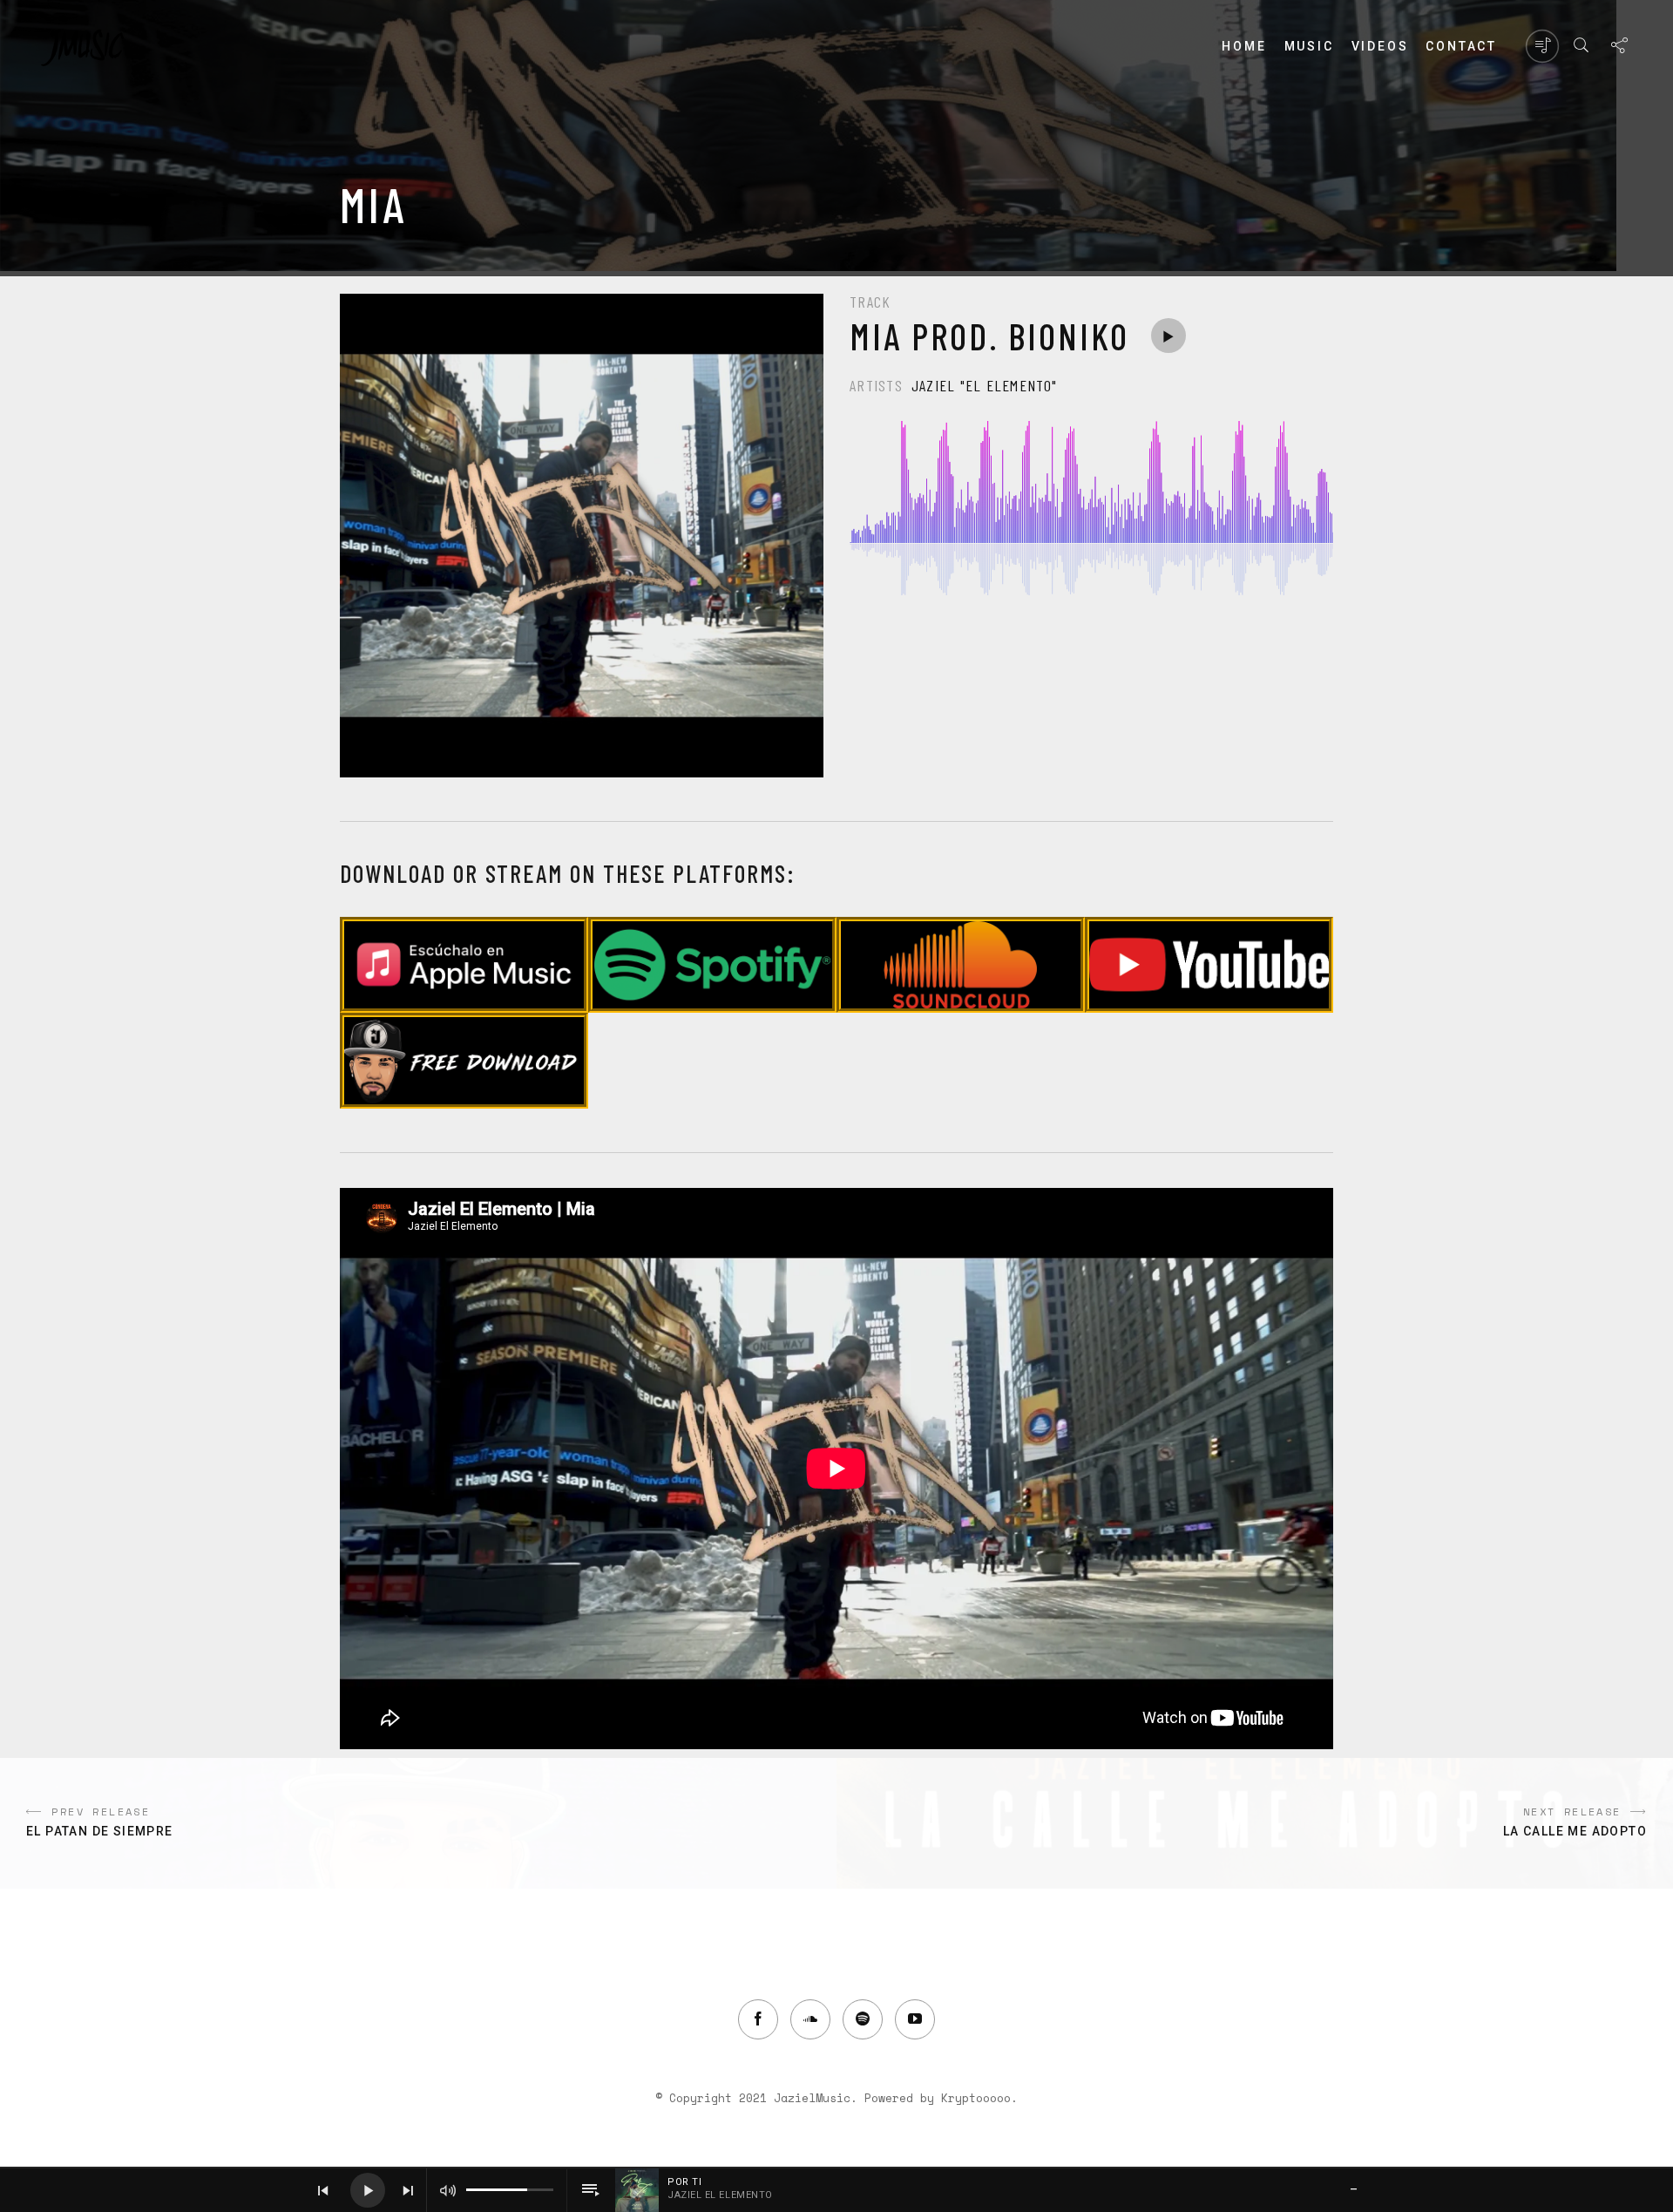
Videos (1380, 46)
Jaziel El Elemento (720, 2195)
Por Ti (684, 2182)
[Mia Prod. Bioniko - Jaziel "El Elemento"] (1168, 336)
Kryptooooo (976, 2098)
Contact (1461, 46)
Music (1309, 46)
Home (1244, 46)
